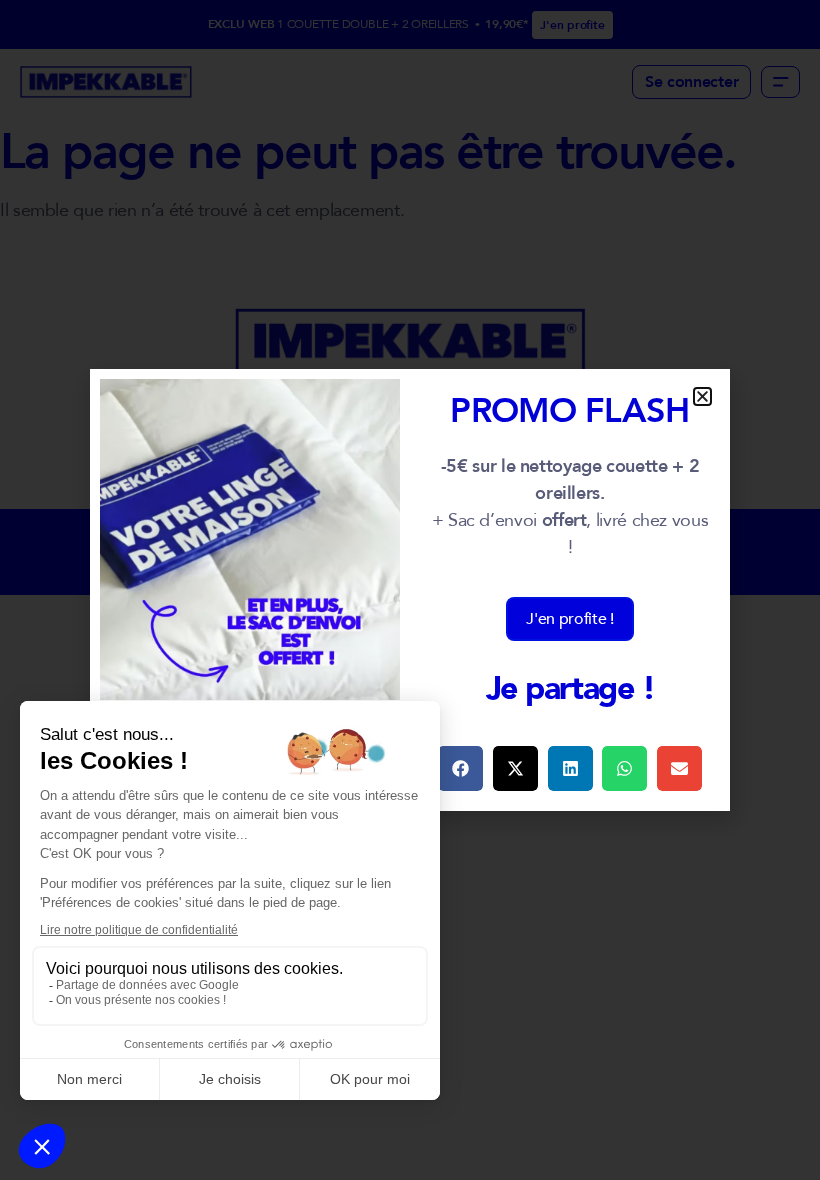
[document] (410, 590)
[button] (702, 396)
